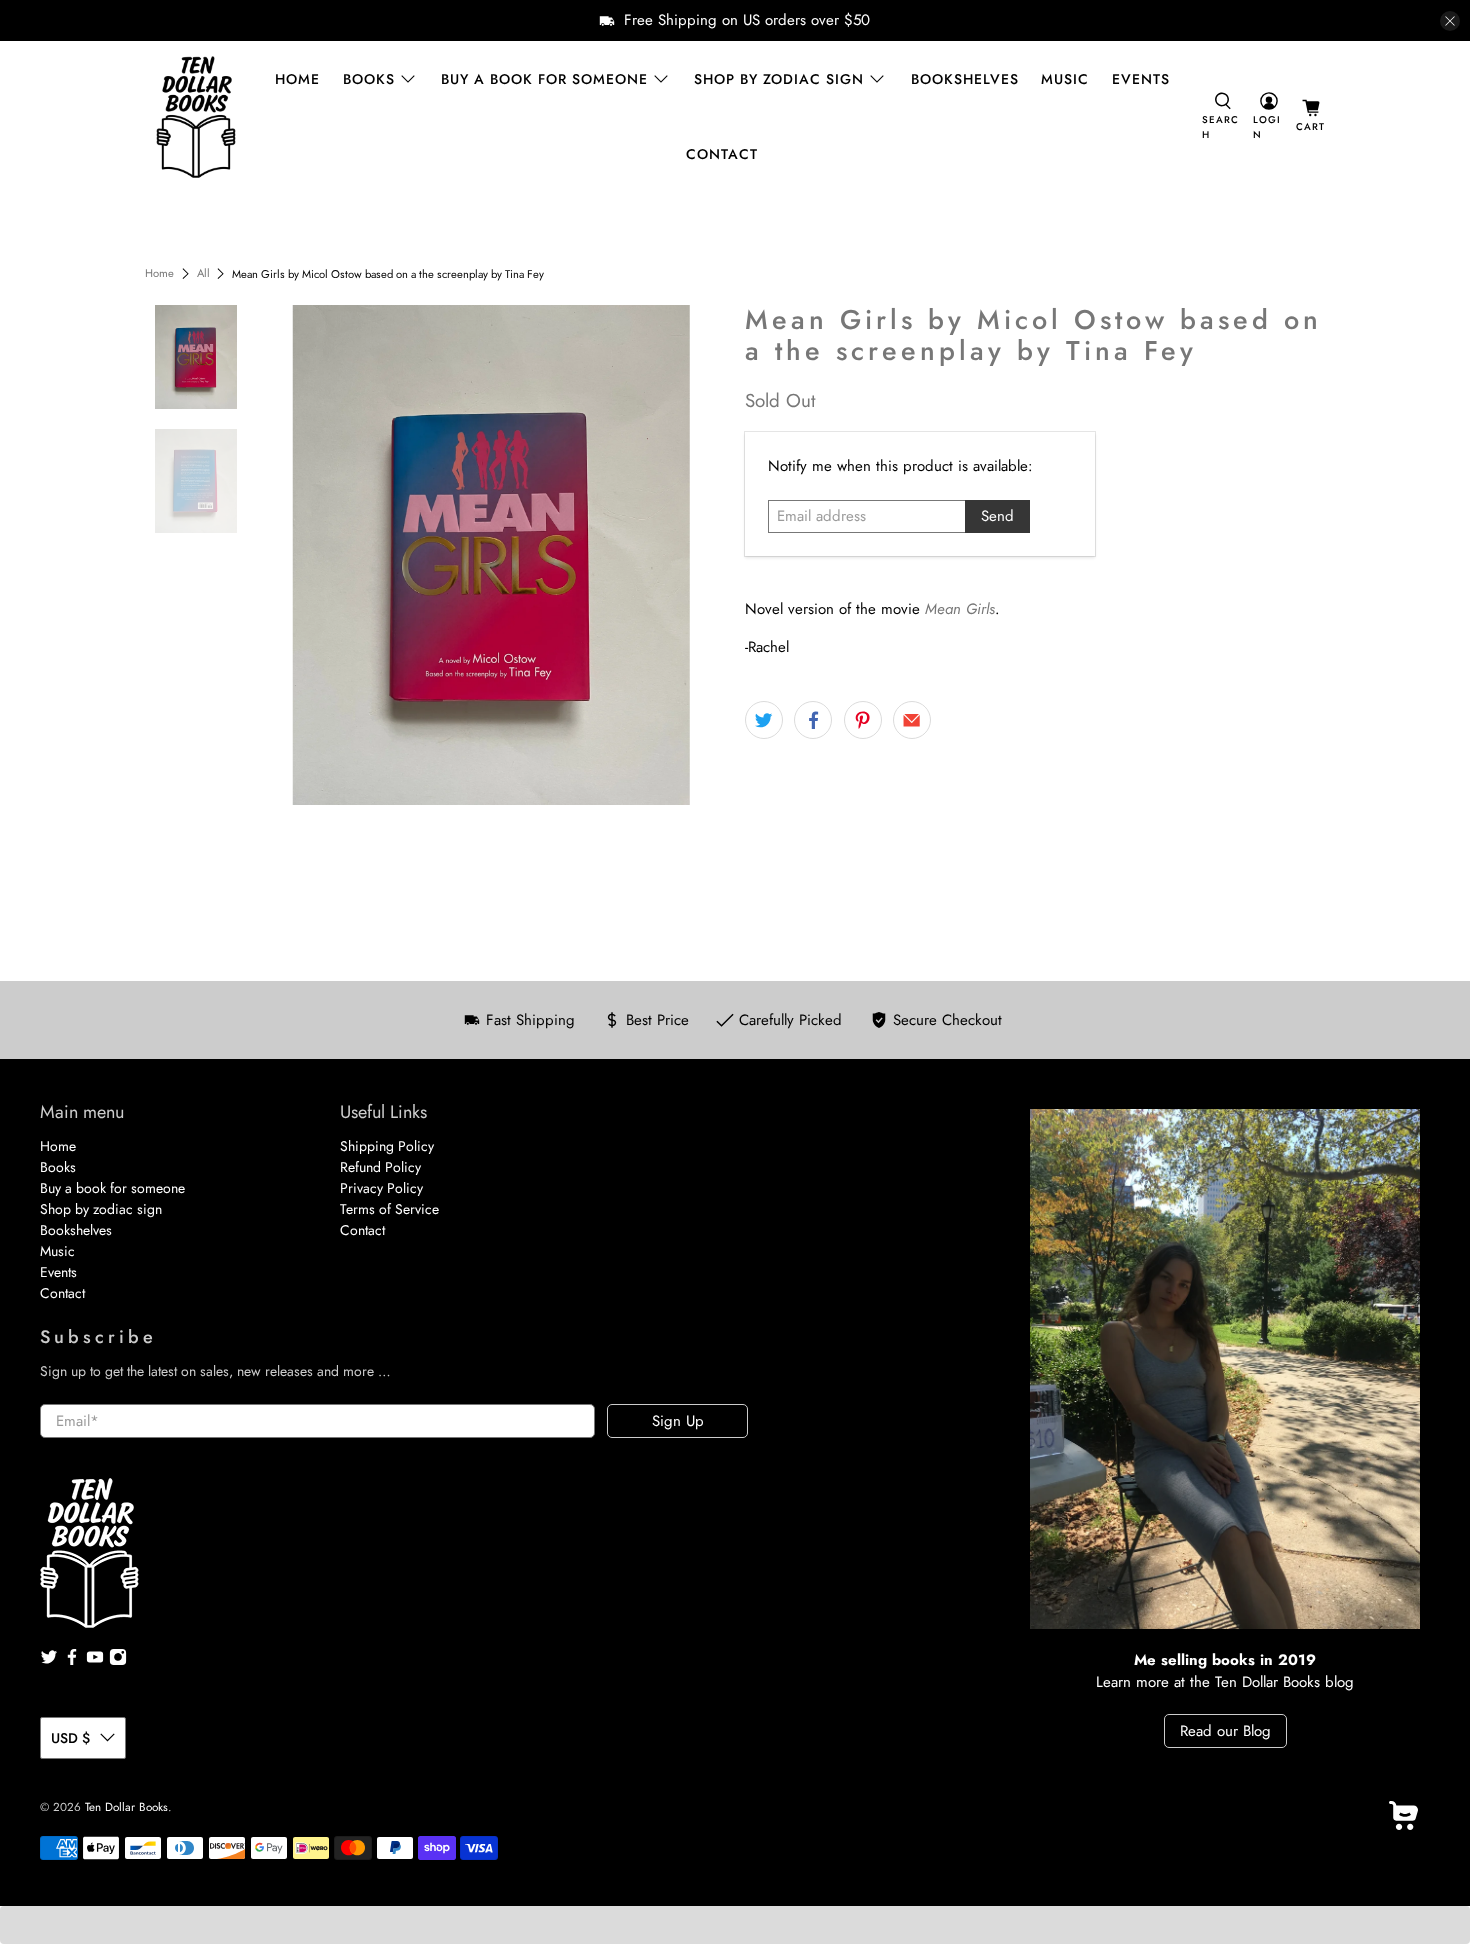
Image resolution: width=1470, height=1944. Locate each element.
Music (1065, 79)
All (203, 273)
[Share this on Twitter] (764, 720)
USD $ (70, 1738)
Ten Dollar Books (126, 1807)
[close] (1450, 21)
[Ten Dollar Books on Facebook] (72, 1661)
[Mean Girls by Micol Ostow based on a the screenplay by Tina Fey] (492, 555)
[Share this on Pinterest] (863, 720)
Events (1141, 79)
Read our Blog (1225, 1731)
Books (369, 79)
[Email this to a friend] (912, 720)
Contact (722, 154)
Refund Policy (380, 1167)
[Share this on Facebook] (813, 720)
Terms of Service (389, 1209)
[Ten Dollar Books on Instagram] (118, 1661)
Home (297, 79)
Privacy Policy (381, 1188)
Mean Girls (960, 609)
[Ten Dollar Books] (196, 117)
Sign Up (678, 1421)
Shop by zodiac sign (779, 79)
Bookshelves (965, 79)
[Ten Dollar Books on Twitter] (49, 1661)
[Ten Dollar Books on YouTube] (95, 1661)
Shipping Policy (387, 1146)
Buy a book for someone (544, 79)
